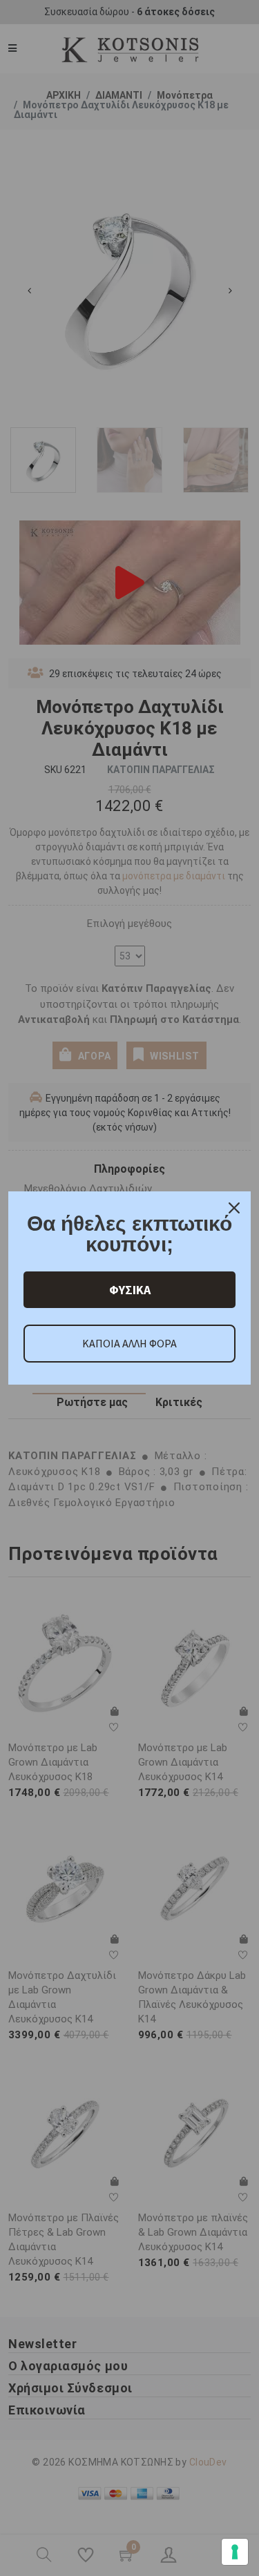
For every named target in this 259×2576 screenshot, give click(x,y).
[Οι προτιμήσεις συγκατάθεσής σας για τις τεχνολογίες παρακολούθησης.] (235, 2552)
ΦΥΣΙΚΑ (130, 1290)
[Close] (234, 1208)
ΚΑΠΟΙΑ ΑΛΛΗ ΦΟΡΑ (129, 1343)
